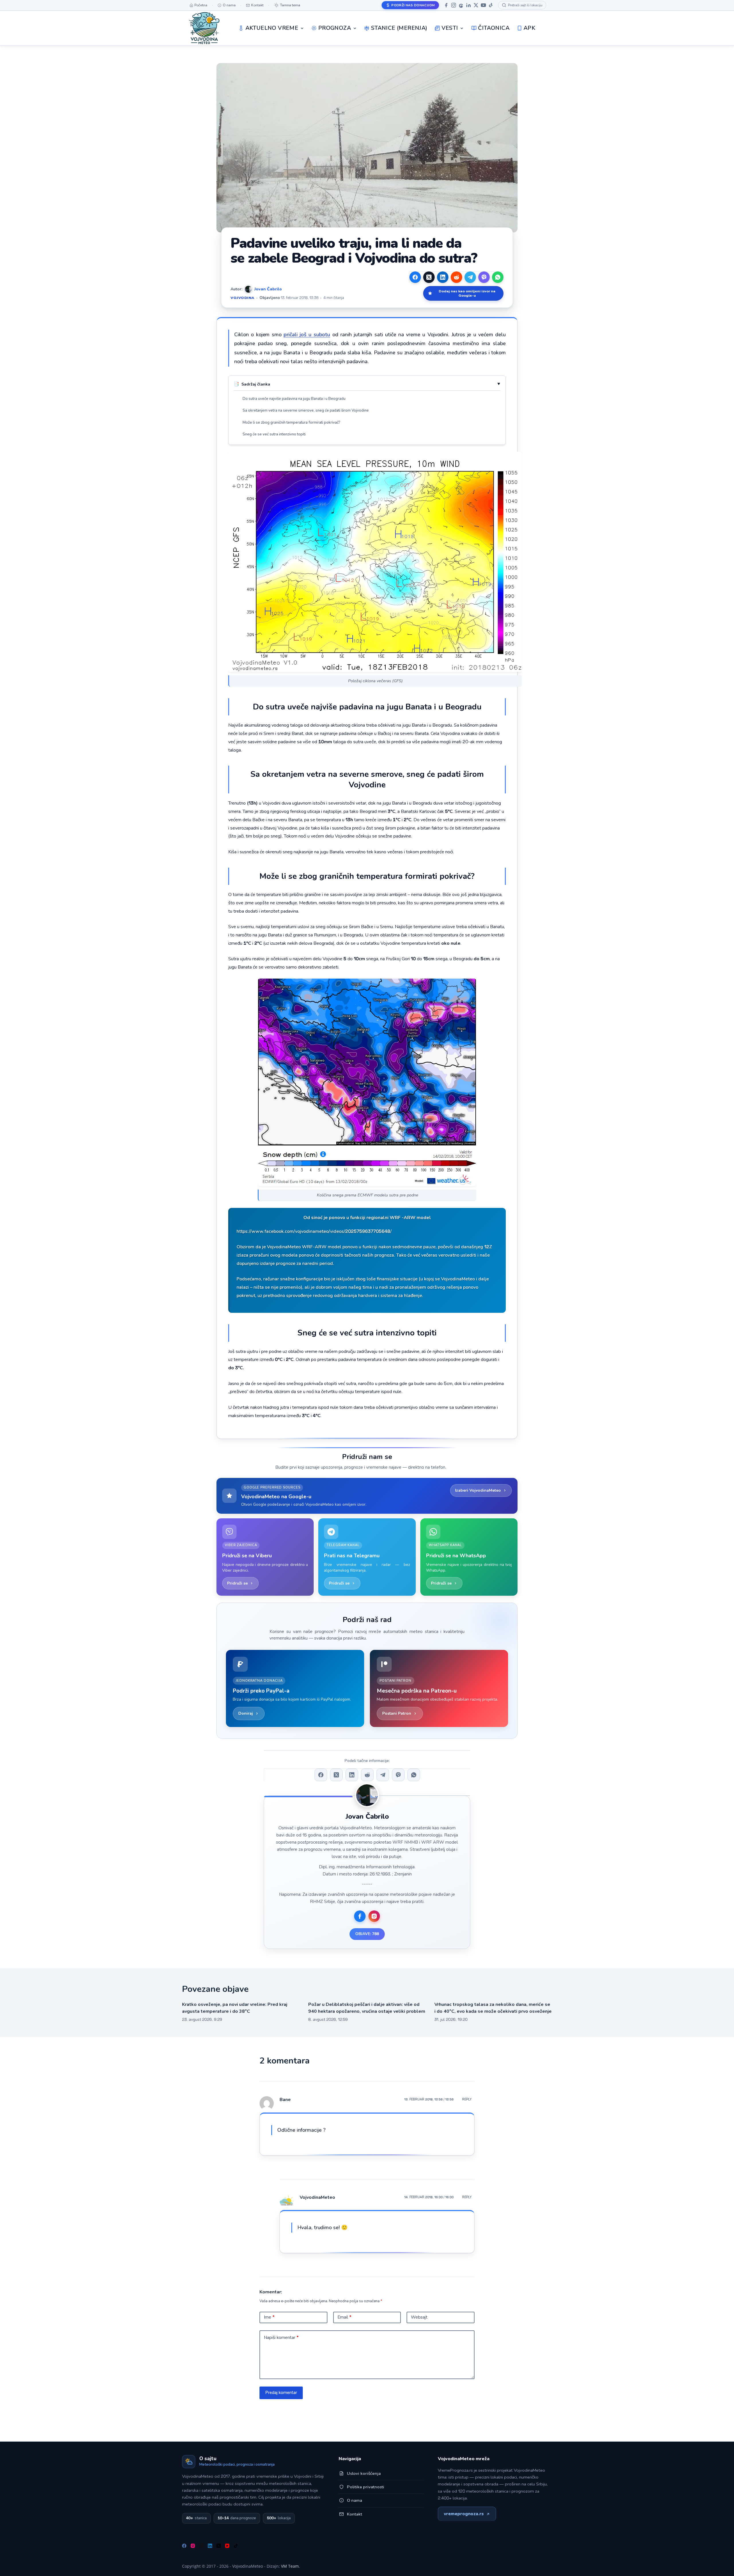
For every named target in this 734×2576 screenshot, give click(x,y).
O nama (355, 2500)
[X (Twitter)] (429, 277)
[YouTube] (483, 5)
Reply (467, 2099)
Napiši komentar (281, 2338)
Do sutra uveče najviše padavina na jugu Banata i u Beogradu (294, 399)
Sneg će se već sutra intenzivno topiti (274, 434)
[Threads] (461, 5)
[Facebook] (446, 5)
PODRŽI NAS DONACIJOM (413, 5)
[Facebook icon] (360, 1916)
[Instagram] (454, 5)
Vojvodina (243, 298)
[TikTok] (491, 5)
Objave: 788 (367, 1934)
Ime (269, 2317)
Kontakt (355, 2514)
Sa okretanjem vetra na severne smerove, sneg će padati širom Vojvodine (306, 410)
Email (344, 2317)
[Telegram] (470, 277)
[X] (476, 5)
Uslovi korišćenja (364, 2473)
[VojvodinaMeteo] (204, 28)
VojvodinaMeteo (317, 2197)
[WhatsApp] (498, 277)
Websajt (419, 2317)
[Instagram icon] (374, 1916)
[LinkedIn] (468, 5)
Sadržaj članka (256, 384)
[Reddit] (456, 277)
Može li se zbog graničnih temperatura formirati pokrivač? (291, 423)
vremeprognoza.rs (464, 2514)
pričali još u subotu (307, 335)
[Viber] (484, 277)
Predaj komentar (281, 2393)
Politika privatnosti (366, 2487)
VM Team (290, 2566)
